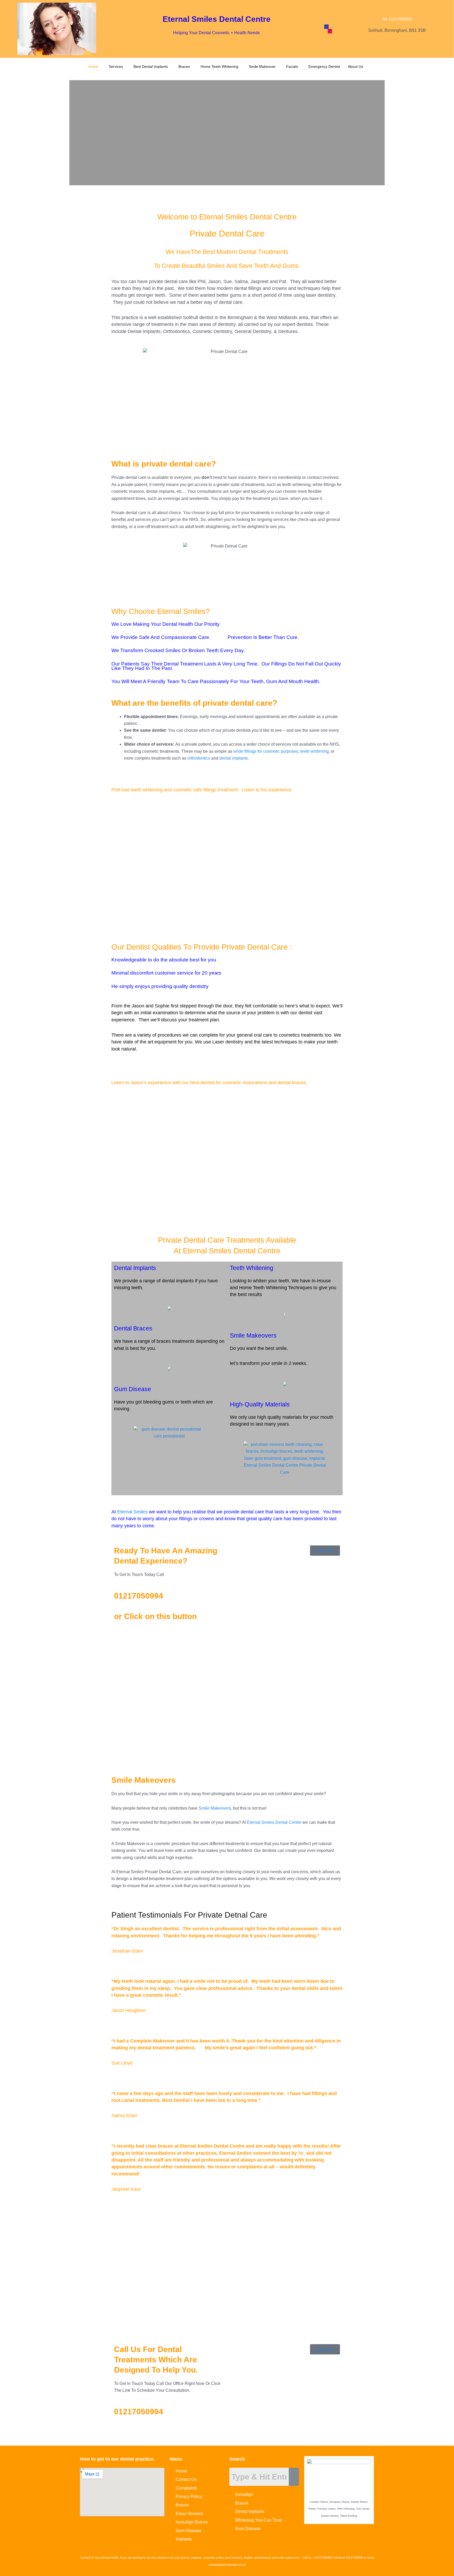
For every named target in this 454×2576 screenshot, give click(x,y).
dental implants (234, 758)
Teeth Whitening (252, 1268)
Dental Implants (135, 1268)
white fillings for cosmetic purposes (266, 751)
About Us (355, 66)
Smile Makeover (262, 66)
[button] (95, 66)
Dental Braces (133, 1328)
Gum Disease (133, 1389)
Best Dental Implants (151, 66)
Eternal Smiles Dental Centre (274, 1822)
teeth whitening (314, 751)
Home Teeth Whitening (219, 66)
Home (93, 66)
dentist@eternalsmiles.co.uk (228, 2565)
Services (116, 66)
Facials (292, 66)
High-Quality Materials (260, 1404)
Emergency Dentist (324, 66)
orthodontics (199, 758)
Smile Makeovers (253, 1335)
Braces (184, 66)
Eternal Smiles (132, 1512)
